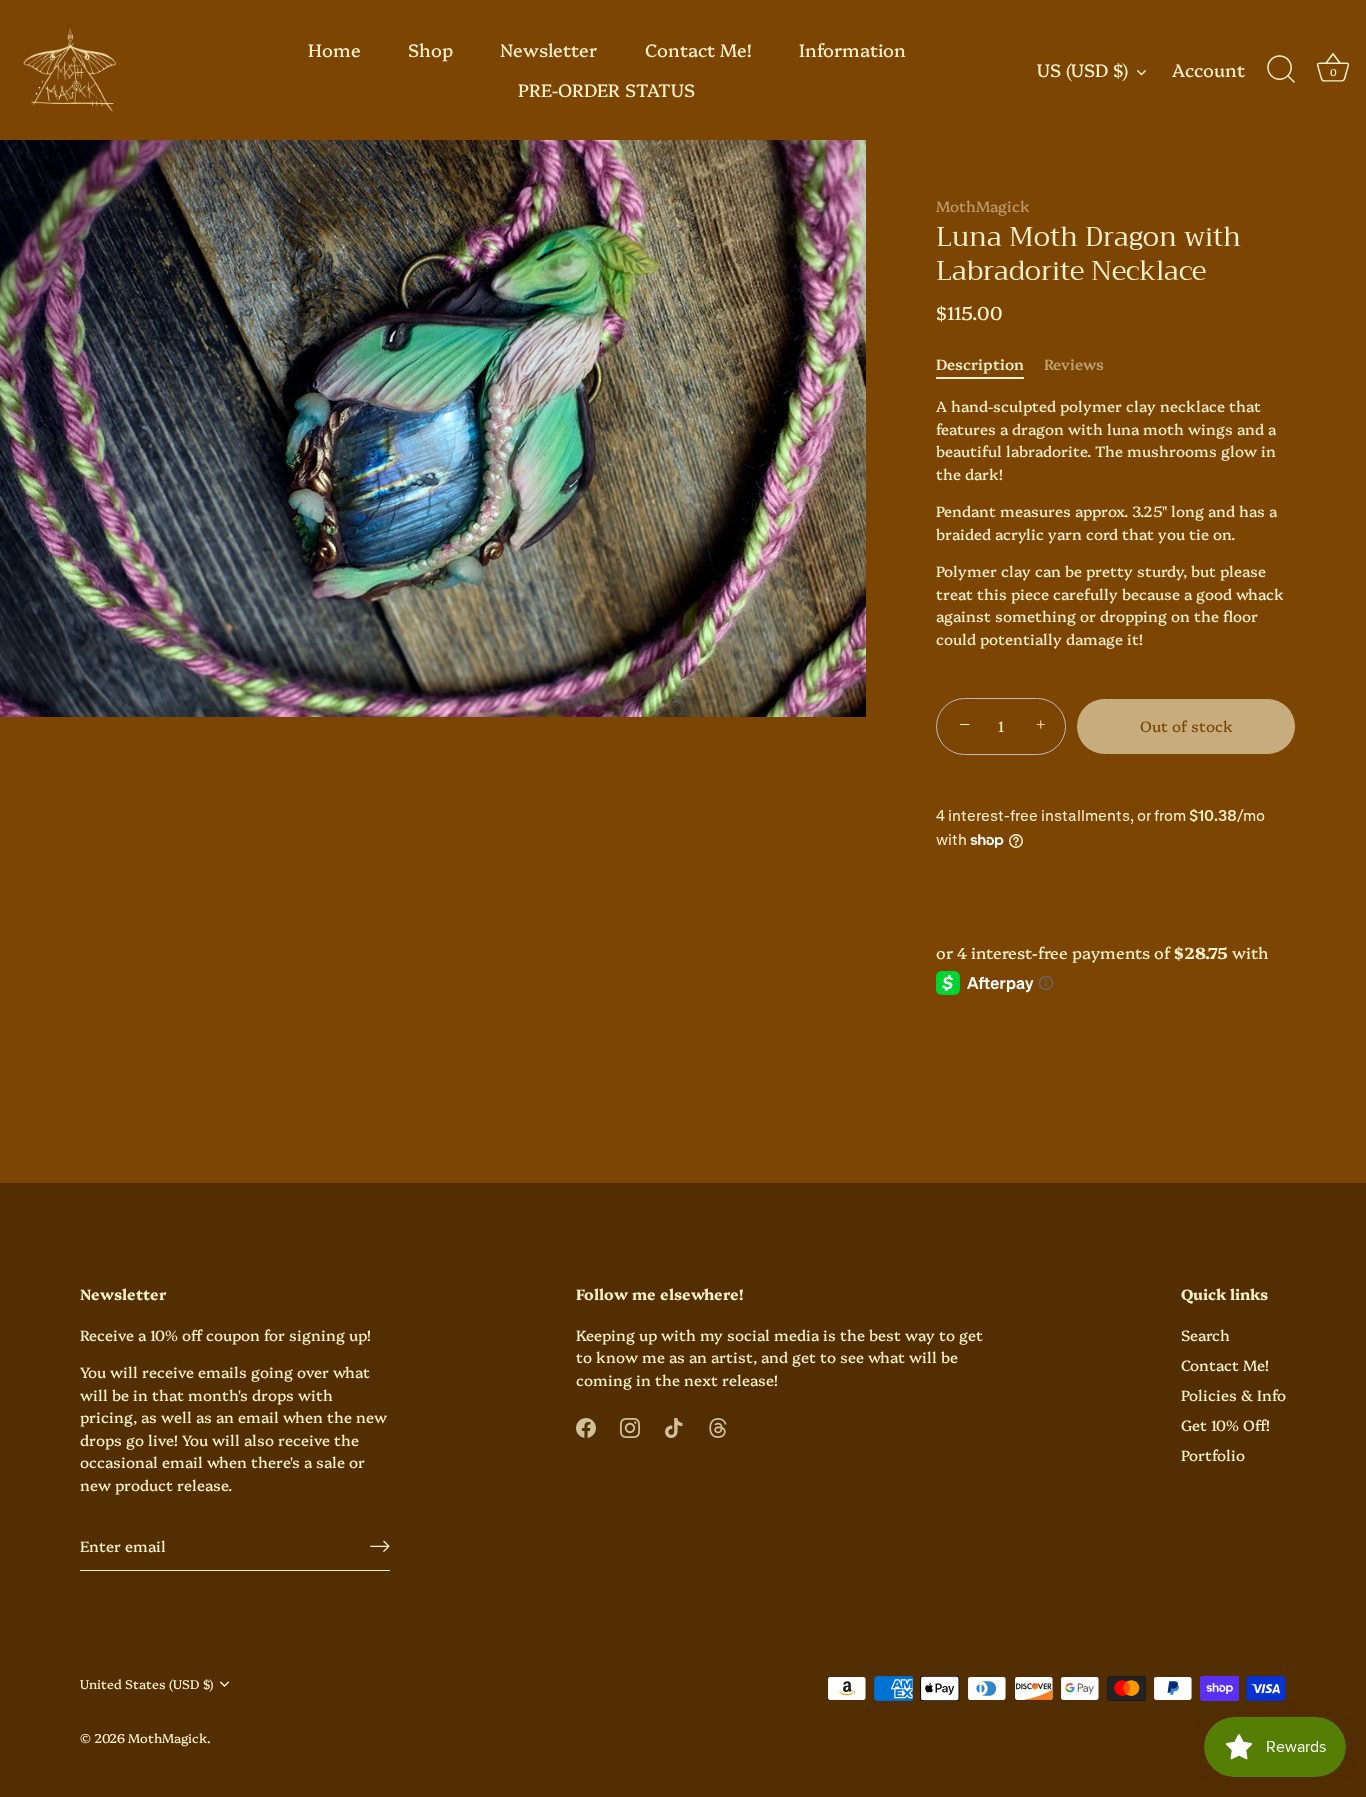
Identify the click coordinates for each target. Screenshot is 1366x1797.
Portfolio (1213, 1454)
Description (980, 363)
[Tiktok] (674, 1425)
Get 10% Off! (1225, 1424)
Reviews (1074, 363)
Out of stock (1186, 725)
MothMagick (983, 205)
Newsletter (548, 49)
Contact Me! (698, 49)
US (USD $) (1082, 70)
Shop (430, 49)
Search (1205, 1334)
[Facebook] (586, 1425)
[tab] (990, 364)
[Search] (1281, 70)
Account (1208, 70)
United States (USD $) (146, 1684)
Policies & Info (1233, 1394)
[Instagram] (630, 1425)
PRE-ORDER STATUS (606, 89)
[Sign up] (380, 1545)
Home (334, 49)
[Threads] (718, 1425)
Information (852, 49)
